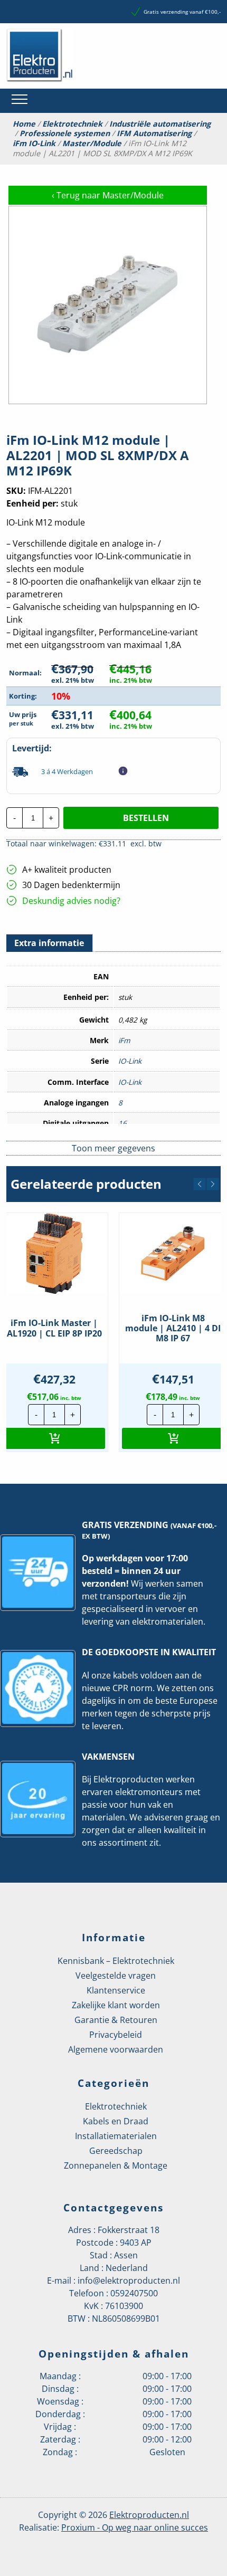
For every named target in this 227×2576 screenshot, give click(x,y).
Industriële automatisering (160, 124)
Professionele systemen (65, 133)
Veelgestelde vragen (116, 1976)
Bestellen (146, 818)
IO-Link (130, 1061)
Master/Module (92, 144)
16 (122, 1123)
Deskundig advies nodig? (71, 901)
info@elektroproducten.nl (129, 2281)
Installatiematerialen (116, 2136)
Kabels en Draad (116, 2121)
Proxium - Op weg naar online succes (135, 2527)
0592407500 (134, 2293)
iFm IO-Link (34, 144)
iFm (124, 1040)
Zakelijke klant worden (116, 2005)
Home (24, 124)
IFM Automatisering (154, 133)
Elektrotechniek (72, 124)
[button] (200, 1184)
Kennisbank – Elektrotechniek (116, 1961)
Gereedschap (116, 2151)
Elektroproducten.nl (149, 2515)
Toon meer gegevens (113, 1148)
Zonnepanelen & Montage (116, 2165)
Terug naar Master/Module (108, 195)
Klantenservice (116, 1990)
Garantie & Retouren (116, 2020)
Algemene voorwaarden (116, 2049)
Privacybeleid (116, 2035)
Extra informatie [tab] (49, 943)
